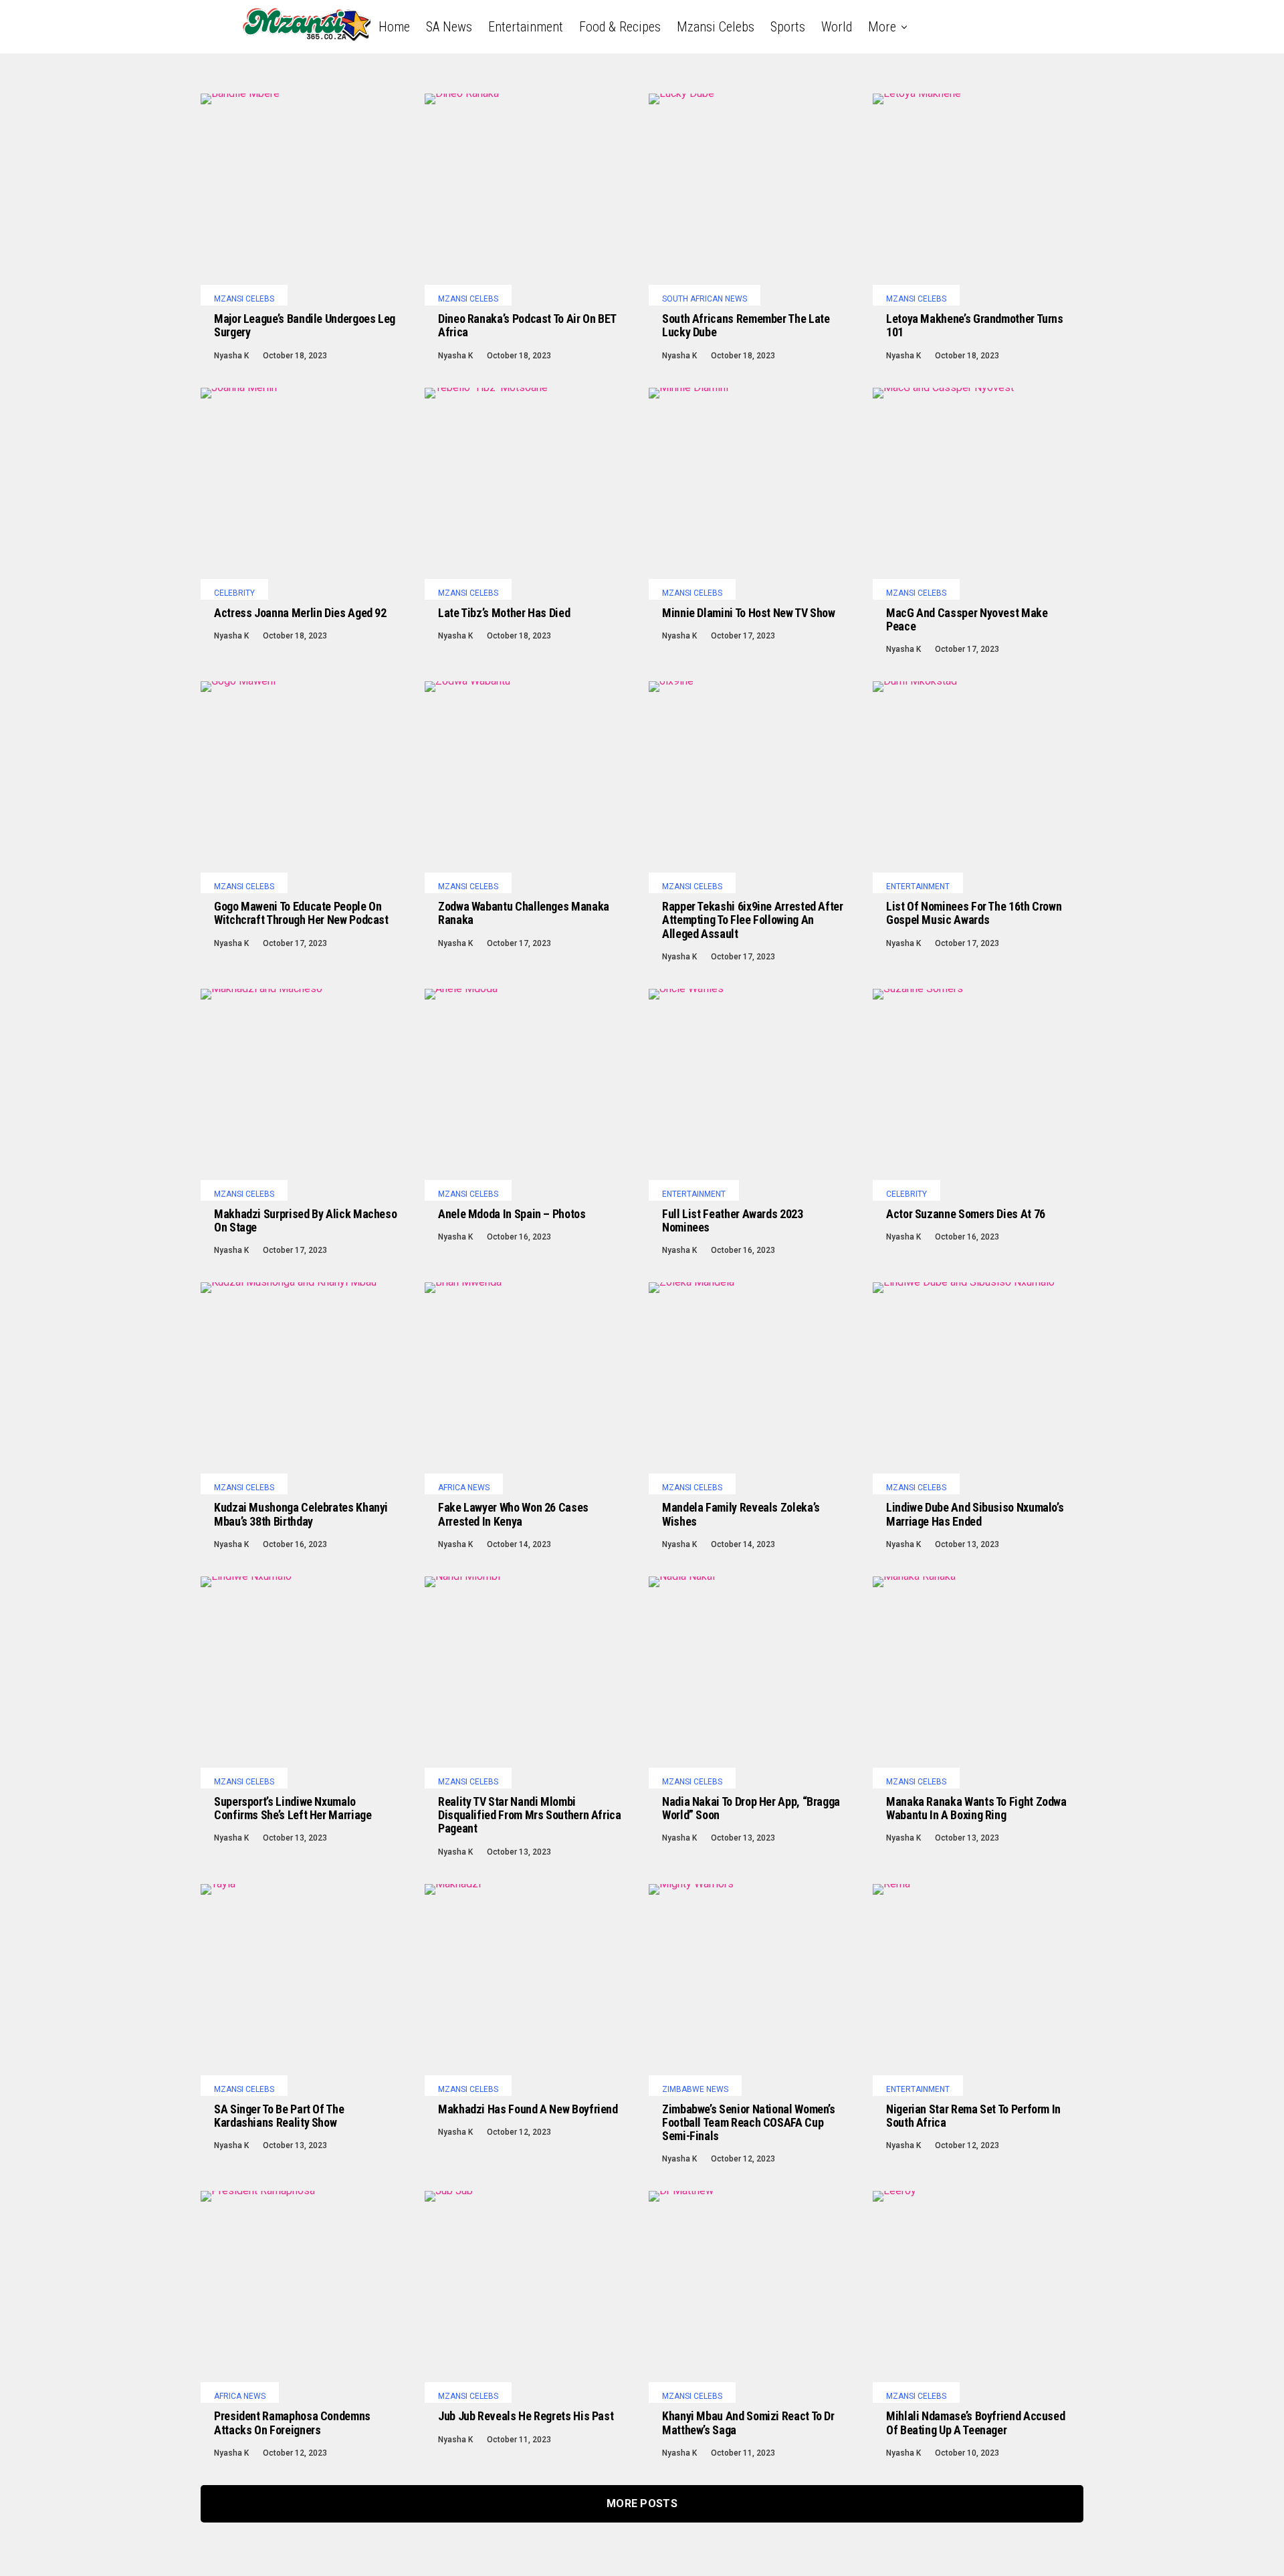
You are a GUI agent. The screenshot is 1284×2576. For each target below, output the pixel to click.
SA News (449, 27)
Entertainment (526, 27)
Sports (788, 27)
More (882, 27)
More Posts (642, 2503)
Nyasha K (231, 356)
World (837, 27)
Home (394, 27)
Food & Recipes (620, 27)
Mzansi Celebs (716, 27)
